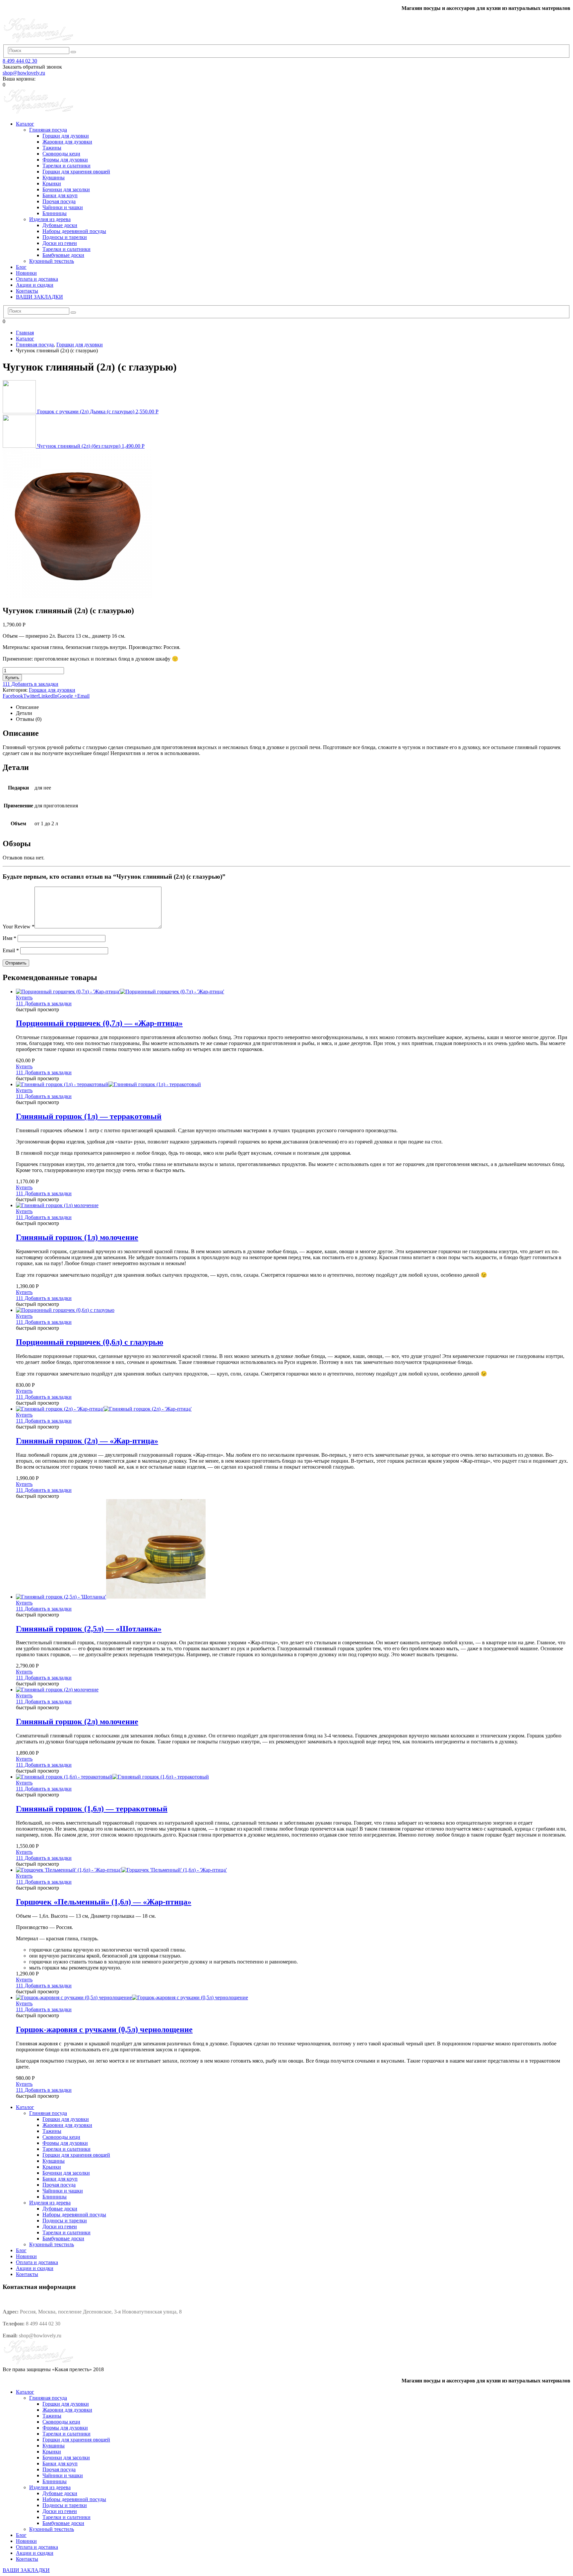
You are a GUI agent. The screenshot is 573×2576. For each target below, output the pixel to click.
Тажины (52, 148)
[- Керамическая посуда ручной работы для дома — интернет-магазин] (38, 2363)
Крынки (52, 183)
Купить (12, 678)
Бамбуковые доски (63, 255)
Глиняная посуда (48, 130)
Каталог (25, 124)
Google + (67, 696)
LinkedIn (48, 696)
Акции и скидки (35, 285)
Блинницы (55, 213)
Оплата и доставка (37, 279)
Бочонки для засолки (66, 189)
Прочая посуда (59, 201)
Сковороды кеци (61, 154)
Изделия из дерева (50, 219)
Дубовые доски (60, 225)
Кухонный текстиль (52, 261)
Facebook (13, 696)
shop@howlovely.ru (24, 73)
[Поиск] (73, 52)
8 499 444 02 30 (20, 61)
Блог (21, 267)
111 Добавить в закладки (31, 684)
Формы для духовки (65, 160)
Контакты (27, 291)
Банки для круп (60, 195)
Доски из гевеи (60, 243)
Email (83, 696)
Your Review (19, 927)
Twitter (31, 696)
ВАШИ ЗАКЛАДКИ (39, 297)
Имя (9, 938)
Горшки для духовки (66, 136)
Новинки (26, 273)
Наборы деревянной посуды (74, 231)
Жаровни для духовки (67, 142)
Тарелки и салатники (66, 166)
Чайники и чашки (63, 207)
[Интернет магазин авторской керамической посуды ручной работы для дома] (38, 41)
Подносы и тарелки (65, 237)
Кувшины (54, 177)
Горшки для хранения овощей (76, 172)
